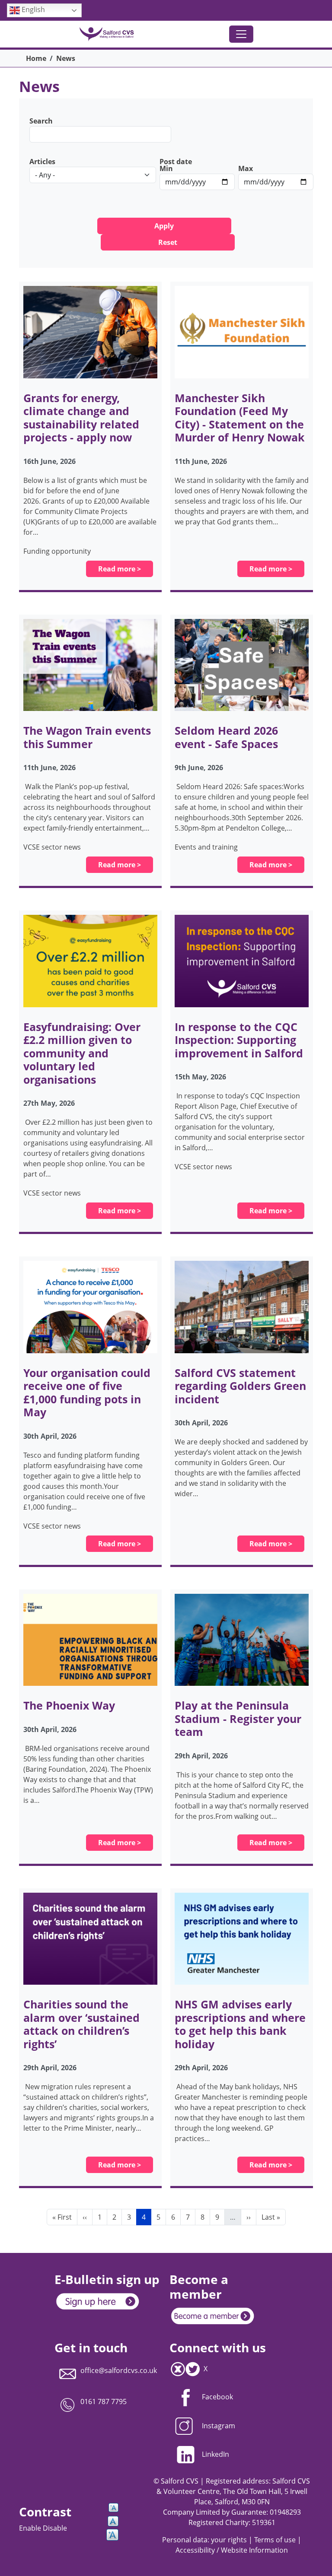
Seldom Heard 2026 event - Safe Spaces (226, 737)
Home (36, 58)
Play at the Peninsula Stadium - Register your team (238, 1718)
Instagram (219, 2426)
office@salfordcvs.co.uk (119, 2370)
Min (166, 168)
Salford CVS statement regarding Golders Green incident (240, 1386)
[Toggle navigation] (241, 34)
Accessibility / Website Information (232, 2550)
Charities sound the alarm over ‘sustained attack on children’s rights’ (81, 2024)
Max (246, 168)
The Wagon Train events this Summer (87, 737)
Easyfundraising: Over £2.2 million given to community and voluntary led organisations (82, 1053)
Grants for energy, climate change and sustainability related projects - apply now (81, 417)
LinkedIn (215, 2454)
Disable (55, 2528)
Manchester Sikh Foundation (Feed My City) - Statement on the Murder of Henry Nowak (240, 417)
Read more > (120, 569)
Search (41, 121)
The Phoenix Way (69, 1705)
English (32, 10)
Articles (42, 162)
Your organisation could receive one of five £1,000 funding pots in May (87, 1392)
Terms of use (275, 2540)
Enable (31, 2528)
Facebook (217, 2397)
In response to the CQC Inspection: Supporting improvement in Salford (239, 1040)
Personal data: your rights (204, 2540)
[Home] (110, 34)
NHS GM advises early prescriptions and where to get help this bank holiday (240, 2024)
